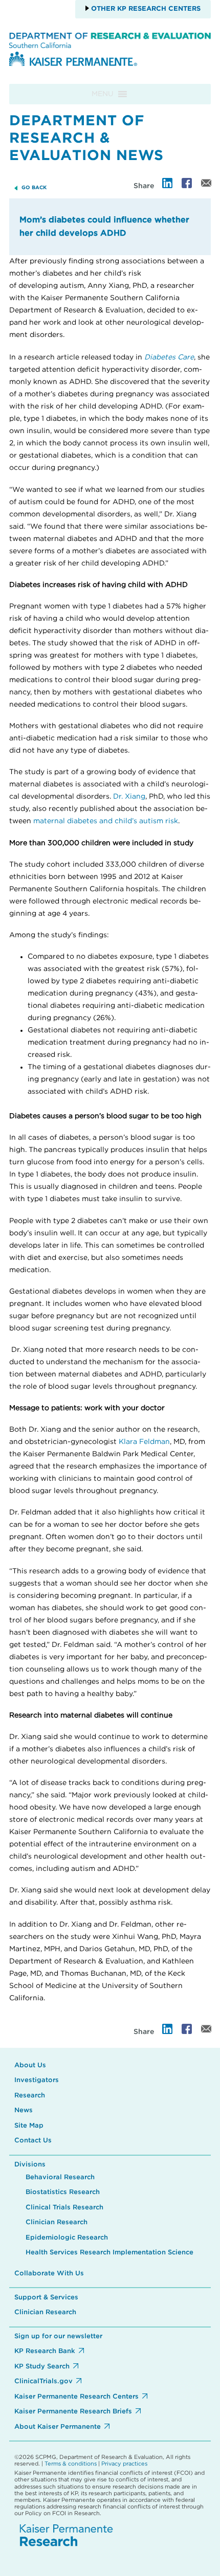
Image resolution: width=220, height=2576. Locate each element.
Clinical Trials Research (64, 2208)
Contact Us (33, 2141)
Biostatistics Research (63, 2192)
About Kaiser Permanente (58, 2427)
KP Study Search (42, 2367)
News (24, 2110)
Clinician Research (57, 2222)
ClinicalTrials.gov (43, 2381)
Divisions (30, 2165)
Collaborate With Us (49, 2274)
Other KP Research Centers (145, 9)
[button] (103, 94)
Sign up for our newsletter (58, 2336)
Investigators (37, 2080)
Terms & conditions (71, 2464)
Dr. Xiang (129, 797)
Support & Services (46, 2298)
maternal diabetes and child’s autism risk (106, 821)
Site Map (29, 2126)
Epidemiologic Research (67, 2238)
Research (30, 2096)
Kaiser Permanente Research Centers (76, 2397)
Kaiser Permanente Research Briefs (73, 2412)
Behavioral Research (60, 2177)
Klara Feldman (144, 1442)
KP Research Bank (45, 2351)
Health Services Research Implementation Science (109, 2253)
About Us (30, 2065)
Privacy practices (124, 2464)
